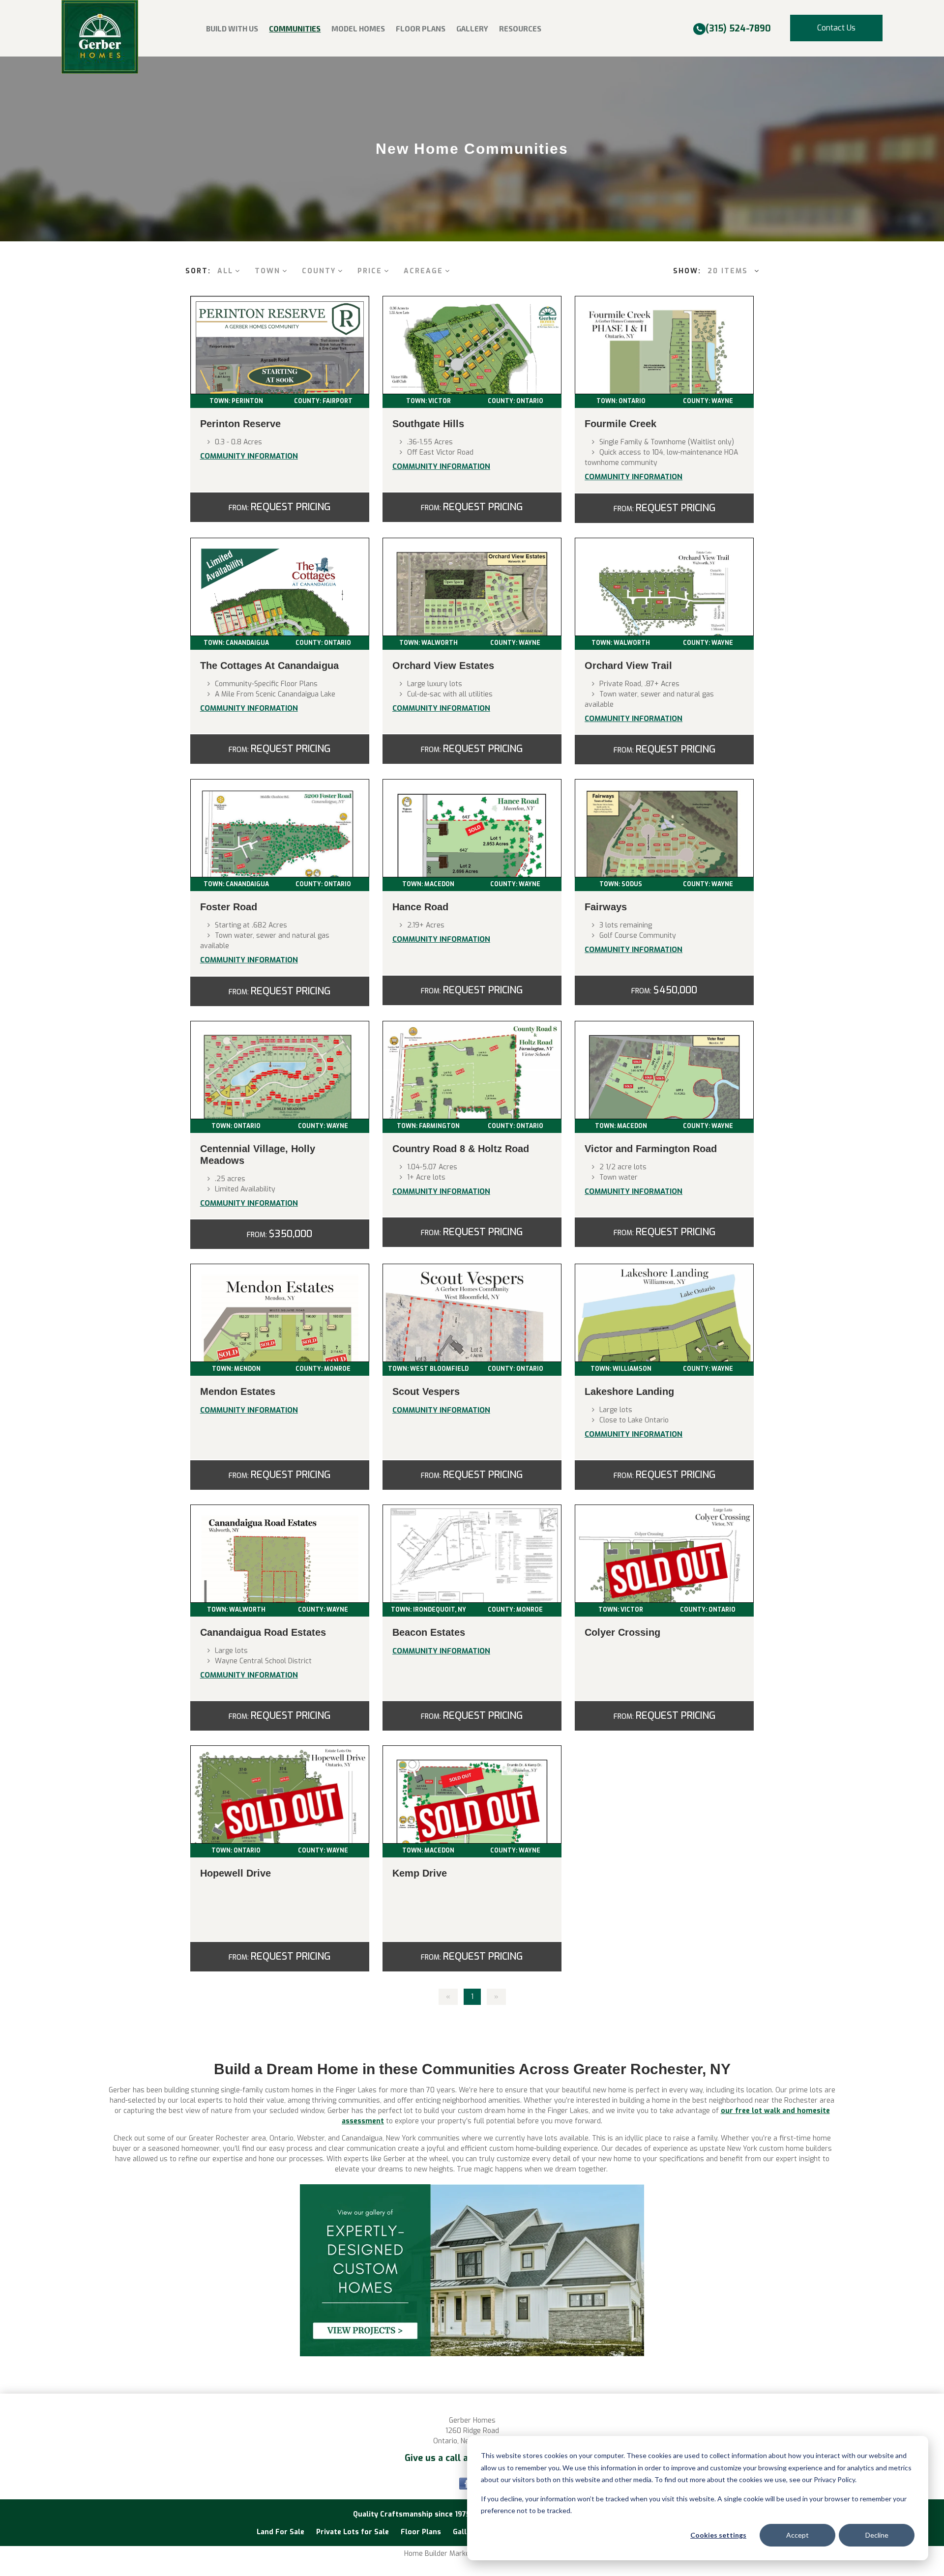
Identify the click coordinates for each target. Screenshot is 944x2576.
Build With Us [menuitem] (232, 29)
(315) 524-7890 (738, 29)
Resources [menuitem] (520, 29)
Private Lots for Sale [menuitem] (353, 2532)
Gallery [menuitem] (472, 29)
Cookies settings (718, 2535)
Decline (877, 2535)
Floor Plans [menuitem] (421, 29)
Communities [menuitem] (295, 29)
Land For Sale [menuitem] (280, 2532)
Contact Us (836, 28)
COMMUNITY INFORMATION (249, 456)
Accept (797, 2535)
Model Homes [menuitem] (358, 29)
